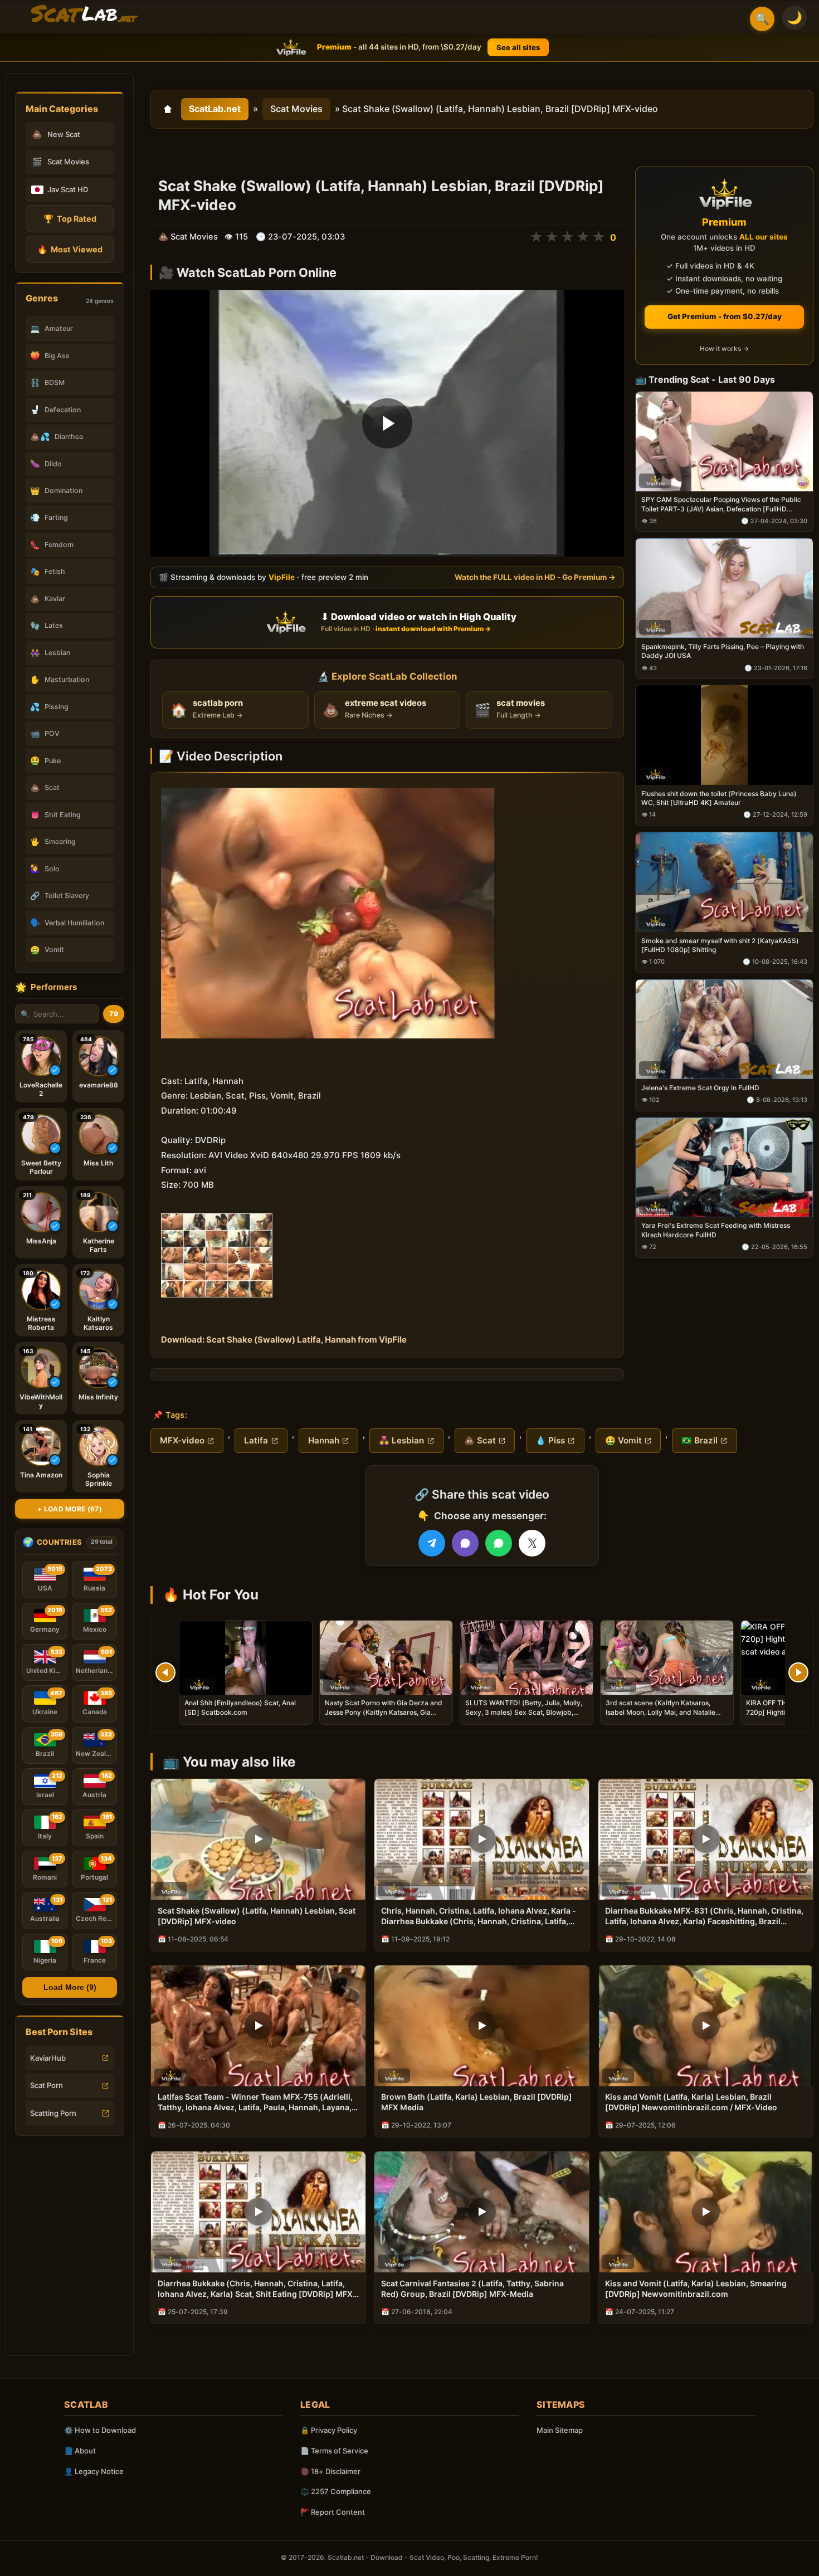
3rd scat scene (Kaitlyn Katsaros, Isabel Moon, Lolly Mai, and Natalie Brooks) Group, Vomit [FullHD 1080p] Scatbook (665, 1716)
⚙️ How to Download (100, 2430)
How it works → (724, 349)
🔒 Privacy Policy (329, 2430)
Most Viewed (70, 249)
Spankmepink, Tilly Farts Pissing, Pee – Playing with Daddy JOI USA (723, 652)
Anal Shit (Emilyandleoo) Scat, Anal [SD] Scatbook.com (240, 1707)
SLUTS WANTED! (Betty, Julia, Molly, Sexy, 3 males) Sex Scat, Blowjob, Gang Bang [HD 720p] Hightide (524, 1712)
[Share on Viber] (465, 1543)
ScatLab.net (215, 109)
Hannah (324, 1440)
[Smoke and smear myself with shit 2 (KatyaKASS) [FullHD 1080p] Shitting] (724, 882)
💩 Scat (480, 1440)
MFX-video (182, 1440)
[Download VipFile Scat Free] (84, 14)
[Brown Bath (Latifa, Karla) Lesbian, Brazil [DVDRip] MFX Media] (482, 2026)
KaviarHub (48, 2058)
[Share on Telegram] (432, 1543)
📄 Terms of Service (334, 2451)
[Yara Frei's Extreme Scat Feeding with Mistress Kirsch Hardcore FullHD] (724, 1167)
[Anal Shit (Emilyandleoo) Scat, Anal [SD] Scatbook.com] (246, 1658)
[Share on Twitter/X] (532, 1543)
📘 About (80, 2451)
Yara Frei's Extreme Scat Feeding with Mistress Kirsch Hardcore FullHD (716, 1230)
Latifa (256, 1440)
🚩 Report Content (333, 2512)
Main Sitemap (560, 2430)
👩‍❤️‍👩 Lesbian (401, 1440)
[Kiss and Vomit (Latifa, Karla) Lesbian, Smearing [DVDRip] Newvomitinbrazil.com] (706, 2212)
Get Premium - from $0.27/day (725, 316)
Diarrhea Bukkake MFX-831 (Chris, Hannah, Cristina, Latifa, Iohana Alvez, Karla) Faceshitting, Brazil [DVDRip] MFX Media (704, 1916)
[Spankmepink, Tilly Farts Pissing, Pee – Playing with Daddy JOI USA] (724, 589)
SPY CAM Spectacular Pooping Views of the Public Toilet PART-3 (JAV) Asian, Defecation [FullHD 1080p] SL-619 (721, 505)
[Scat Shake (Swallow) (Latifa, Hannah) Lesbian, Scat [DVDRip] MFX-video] (258, 1839)
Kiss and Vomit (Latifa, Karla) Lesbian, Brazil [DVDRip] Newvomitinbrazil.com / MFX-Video (691, 2102)
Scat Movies (296, 109)
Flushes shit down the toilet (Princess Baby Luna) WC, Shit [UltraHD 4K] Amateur (719, 798)
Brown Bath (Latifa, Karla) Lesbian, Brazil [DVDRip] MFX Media (477, 2102)
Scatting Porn (53, 2113)
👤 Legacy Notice (94, 2471)
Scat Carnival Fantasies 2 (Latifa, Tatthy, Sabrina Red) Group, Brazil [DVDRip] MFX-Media (472, 2289)
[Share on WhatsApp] (499, 1543)
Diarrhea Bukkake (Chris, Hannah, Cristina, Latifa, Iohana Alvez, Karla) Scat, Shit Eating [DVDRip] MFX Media (255, 2289)
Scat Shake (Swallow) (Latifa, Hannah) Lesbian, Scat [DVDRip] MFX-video (257, 1916)
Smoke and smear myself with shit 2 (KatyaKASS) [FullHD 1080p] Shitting (720, 945)
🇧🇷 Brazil (699, 1440)
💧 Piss (550, 1440)
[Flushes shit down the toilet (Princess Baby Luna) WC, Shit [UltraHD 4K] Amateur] (724, 736)
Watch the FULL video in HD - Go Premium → (535, 577)
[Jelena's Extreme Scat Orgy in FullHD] (724, 1029)
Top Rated (70, 219)
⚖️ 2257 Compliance (336, 2491)
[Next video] (798, 1672)
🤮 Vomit (623, 1440)
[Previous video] (165, 1672)
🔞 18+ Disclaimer (330, 2471)
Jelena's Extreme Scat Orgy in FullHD (700, 1088)
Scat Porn (47, 2085)
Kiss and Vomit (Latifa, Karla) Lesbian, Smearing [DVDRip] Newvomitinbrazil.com (696, 2289)
